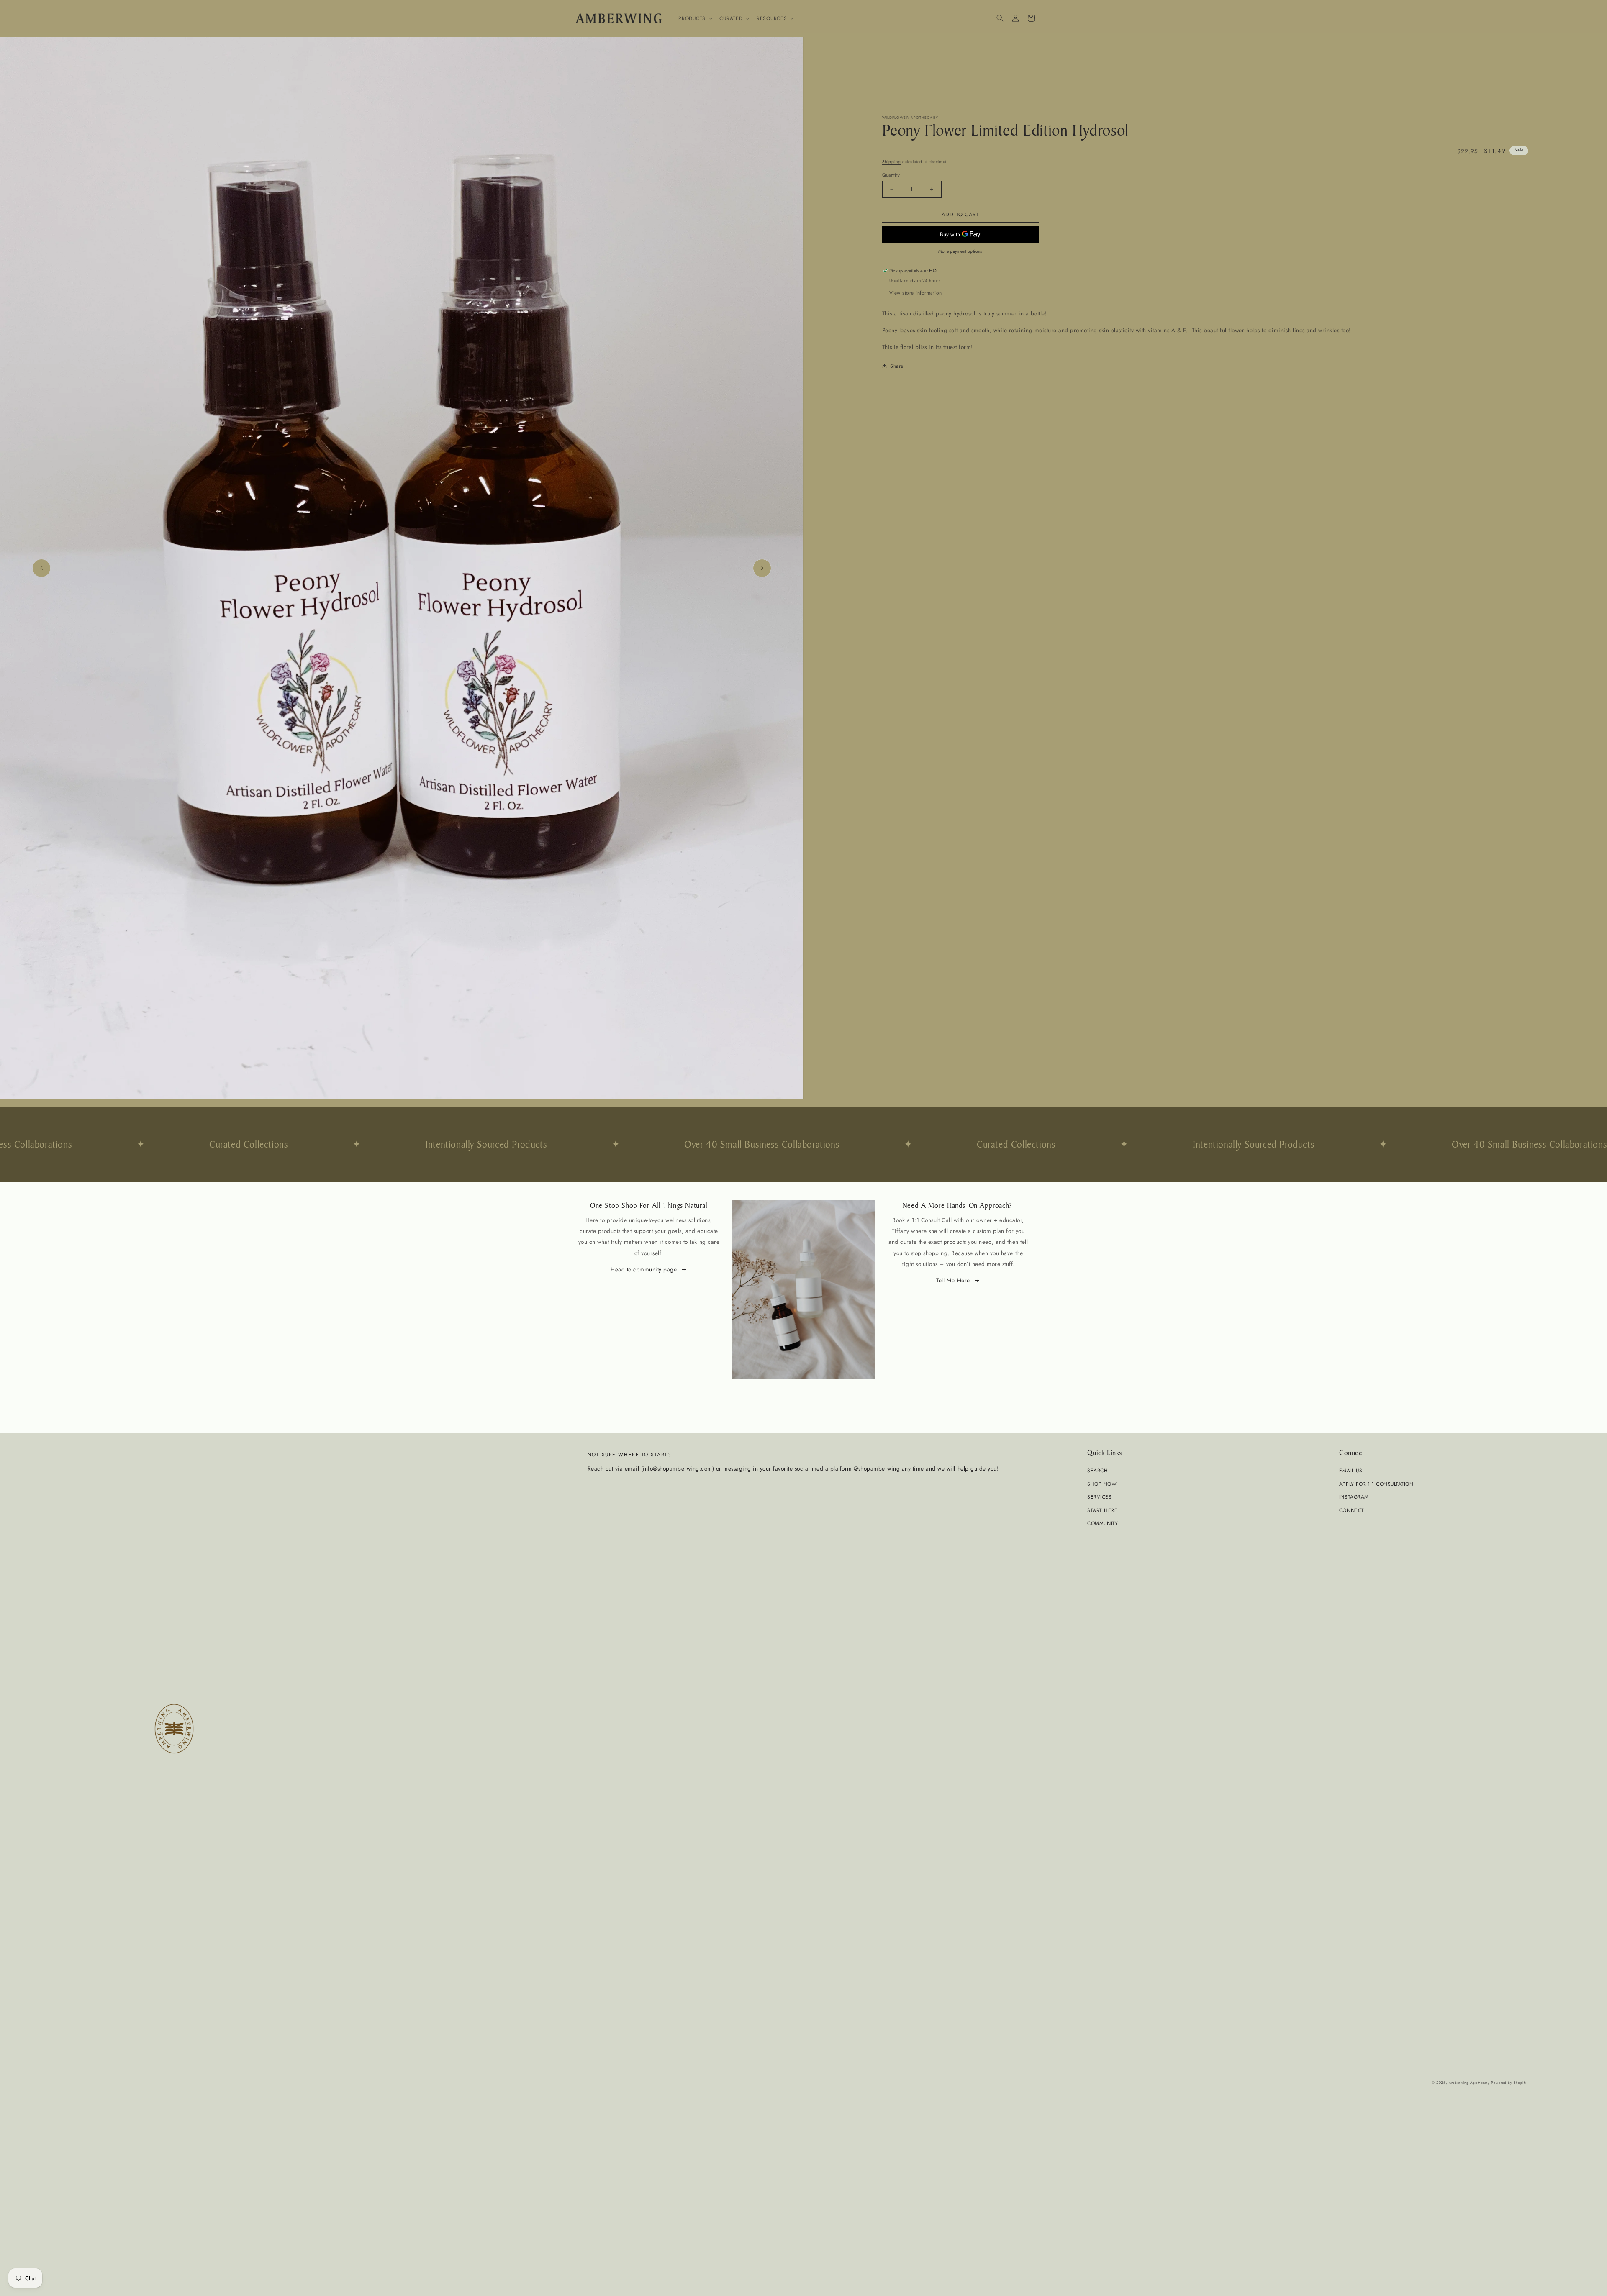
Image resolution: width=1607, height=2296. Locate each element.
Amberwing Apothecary (1469, 2083)
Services (1099, 1497)
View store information (916, 293)
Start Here (1102, 1510)
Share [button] (897, 366)
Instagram (1354, 1497)
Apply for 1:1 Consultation (1376, 1484)
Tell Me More (953, 1280)
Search (1097, 1470)
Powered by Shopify (1509, 2083)
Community (1103, 1523)
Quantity (891, 175)
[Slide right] (762, 568)
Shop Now (1102, 1484)
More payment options (960, 251)
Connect (1352, 1510)
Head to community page (644, 1269)
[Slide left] (41, 568)
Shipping (892, 162)
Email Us (1351, 1470)
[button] (695, 18)
